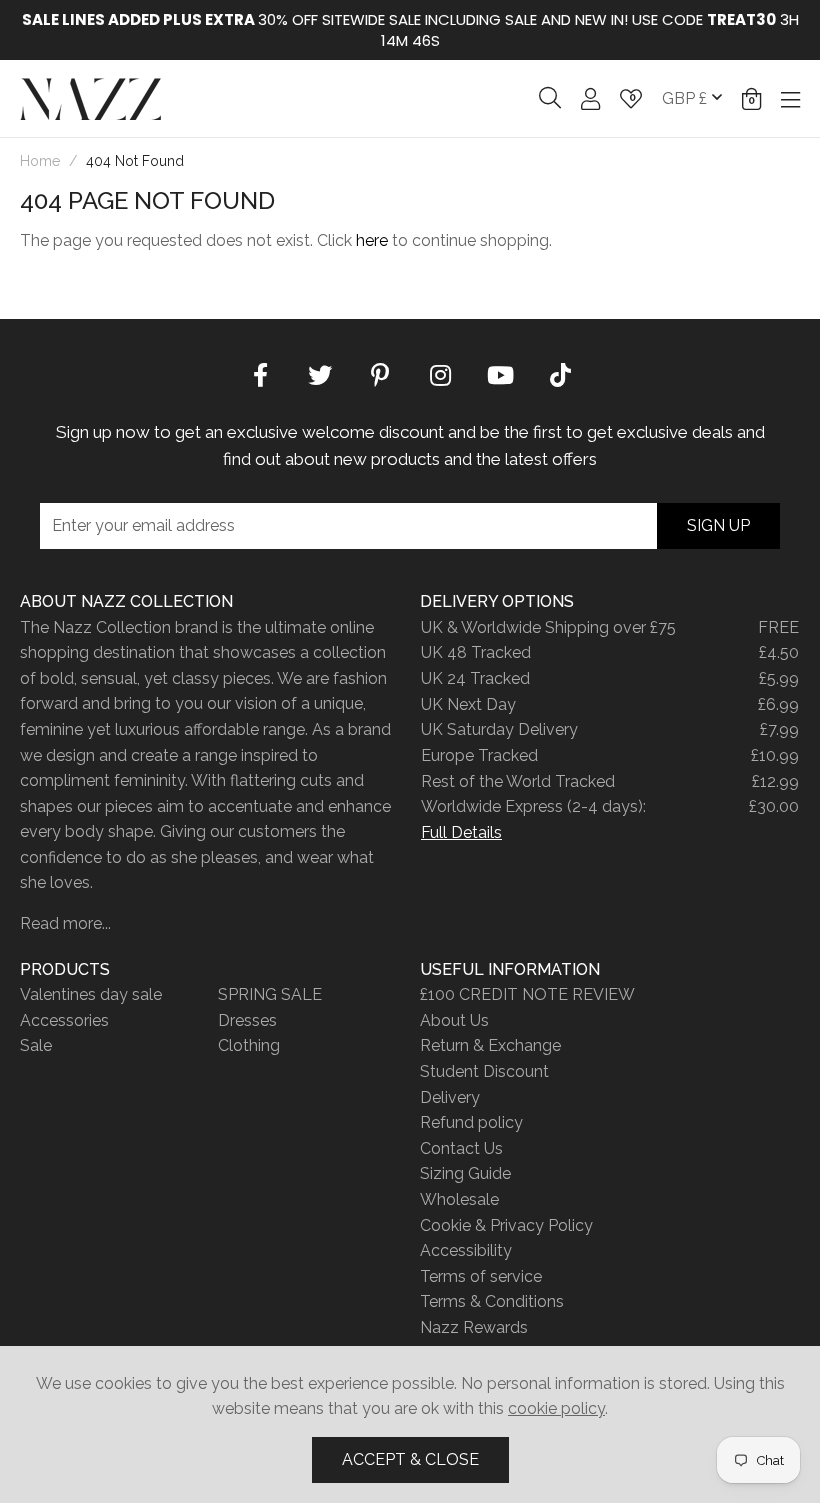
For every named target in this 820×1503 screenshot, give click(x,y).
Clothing (249, 1045)
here (372, 240)
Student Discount (484, 1071)
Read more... (65, 923)
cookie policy (556, 1408)
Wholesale (459, 1199)
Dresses (247, 1020)
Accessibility (466, 1250)
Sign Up (718, 525)
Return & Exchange (490, 1045)
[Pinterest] (380, 374)
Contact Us (461, 1148)
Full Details (461, 832)
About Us (454, 1020)
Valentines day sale (91, 994)
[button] (751, 99)
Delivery (450, 1097)
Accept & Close (410, 1459)
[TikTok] (560, 374)
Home (40, 161)
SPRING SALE (270, 994)
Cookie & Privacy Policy (506, 1225)
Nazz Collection (90, 98)
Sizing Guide (465, 1173)
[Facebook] (260, 374)
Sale (36, 1045)
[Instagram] (440, 374)
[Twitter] (320, 374)
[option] (410, 30)
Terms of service (481, 1276)
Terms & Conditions (492, 1301)
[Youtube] (500, 374)
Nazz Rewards (474, 1327)
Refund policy (471, 1122)
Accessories (64, 1020)
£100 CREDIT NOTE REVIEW (527, 994)
